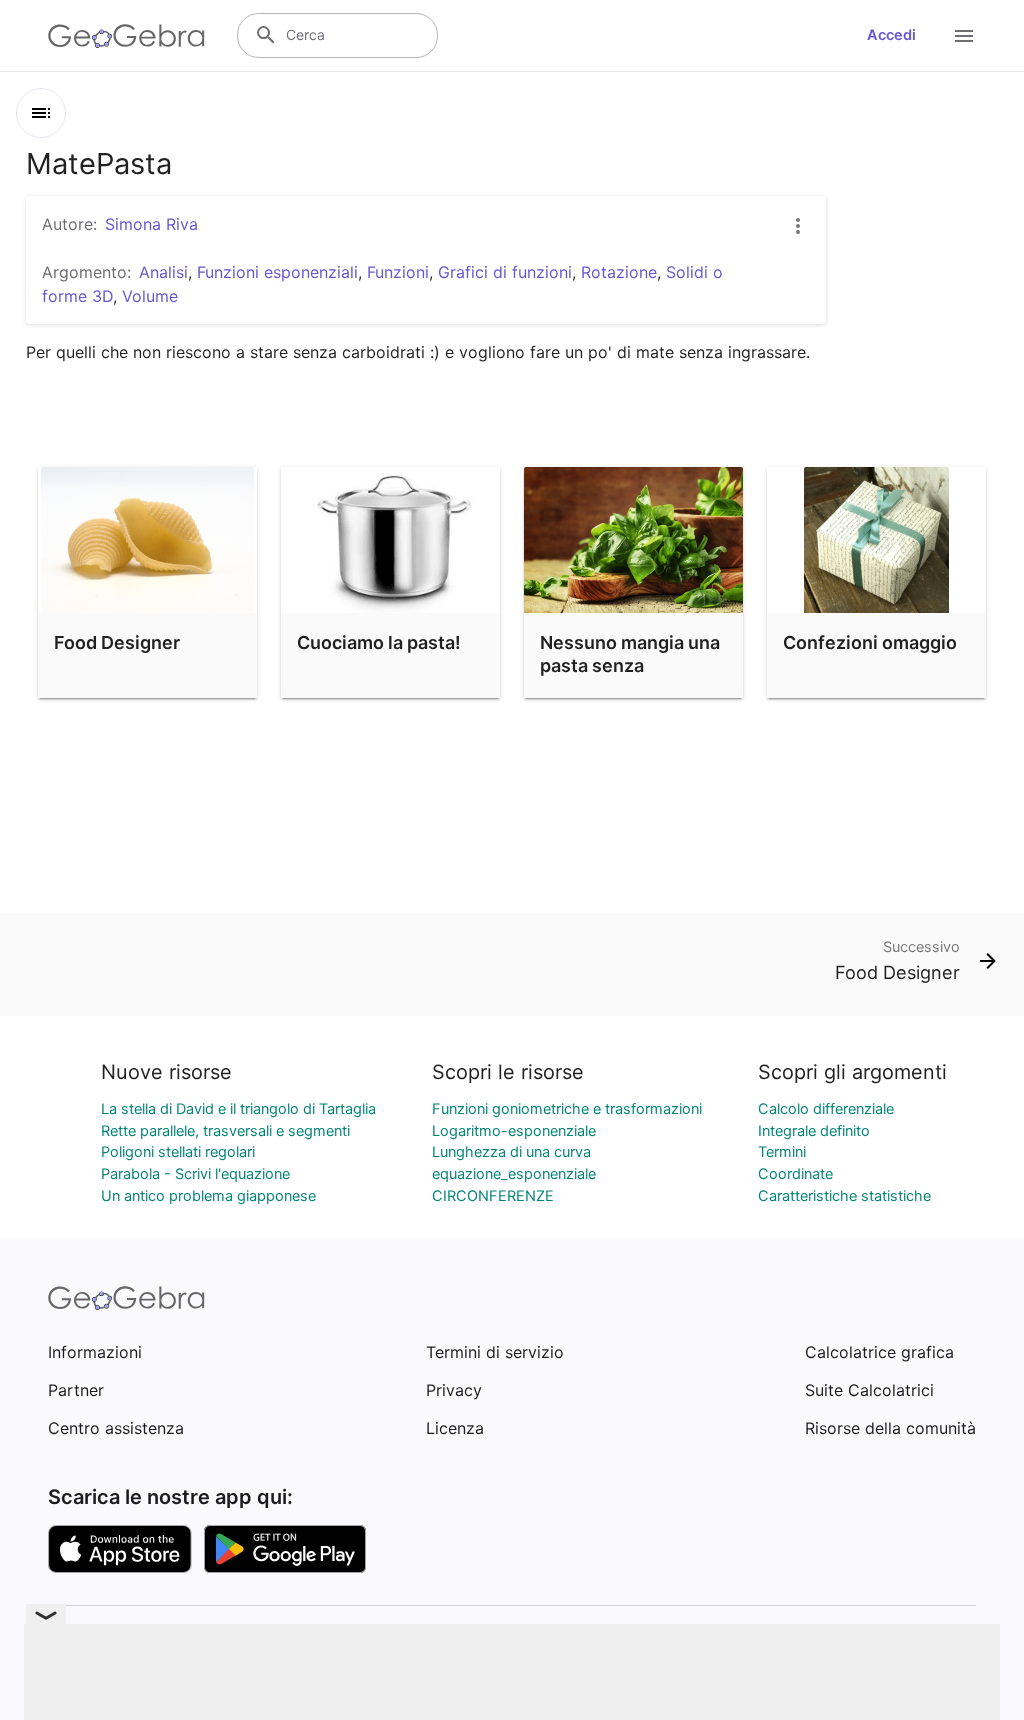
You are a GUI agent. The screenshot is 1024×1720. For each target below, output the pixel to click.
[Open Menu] (964, 36)
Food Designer (117, 642)
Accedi (891, 35)
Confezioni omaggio (870, 642)
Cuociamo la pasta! (379, 642)
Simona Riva (151, 224)
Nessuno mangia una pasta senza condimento (630, 665)
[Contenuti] (41, 113)
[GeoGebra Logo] (126, 36)
